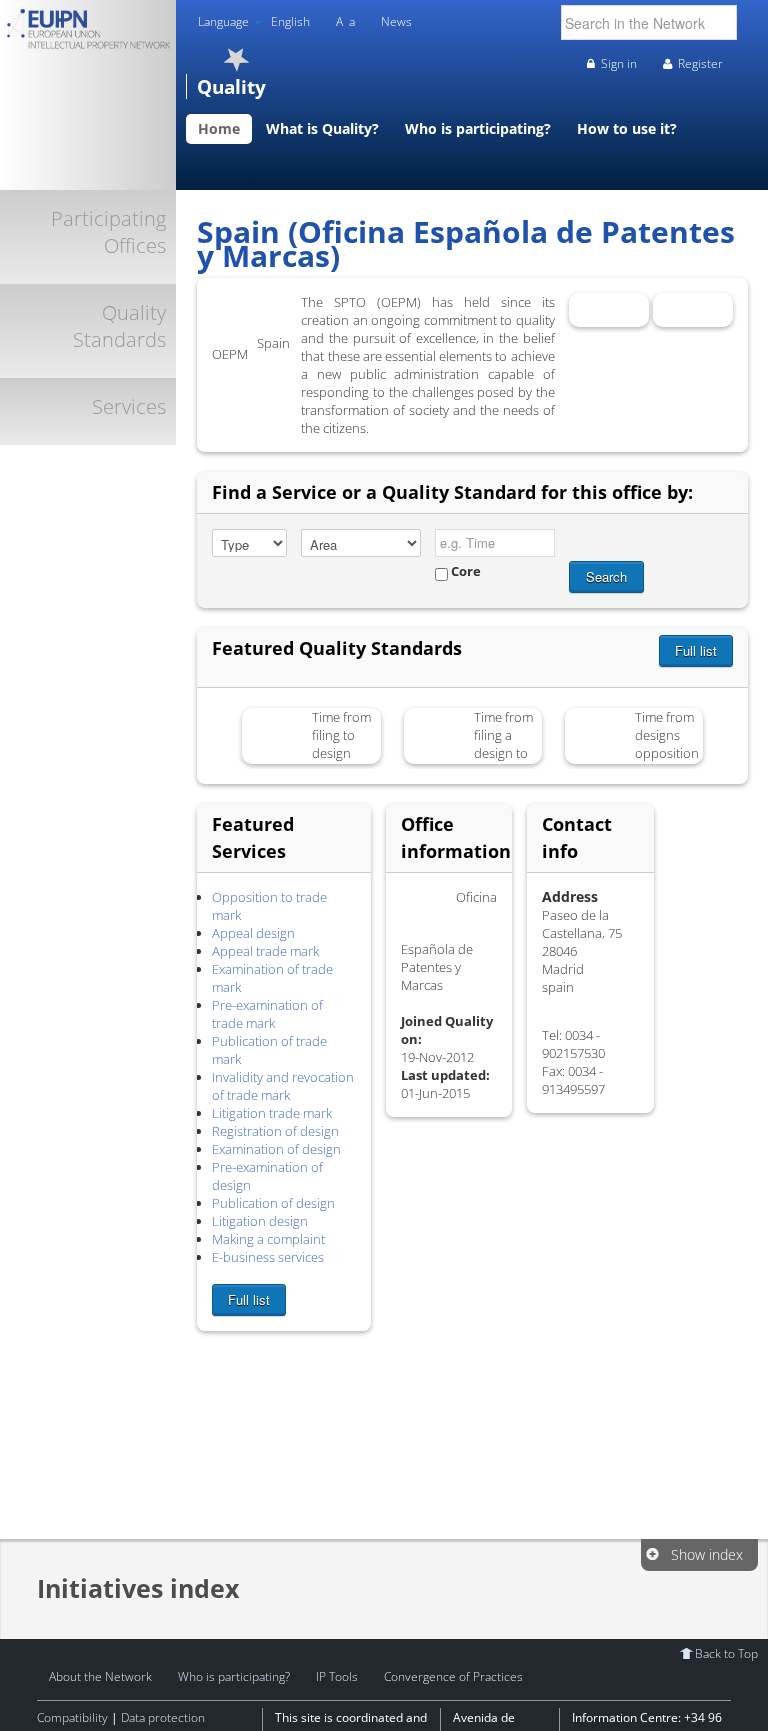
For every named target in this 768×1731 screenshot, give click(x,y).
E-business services (268, 1257)
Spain (285, 313)
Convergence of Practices (453, 1676)
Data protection (163, 1717)
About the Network (100, 1676)
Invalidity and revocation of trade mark (283, 1086)
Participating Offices (108, 232)
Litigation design (260, 1221)
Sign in (619, 63)
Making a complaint (268, 1239)
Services (129, 406)
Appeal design (253, 933)
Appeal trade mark (265, 951)
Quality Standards (119, 326)
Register (700, 63)
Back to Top (726, 1653)
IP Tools (337, 1676)
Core (464, 571)
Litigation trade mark (272, 1113)
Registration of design (275, 1131)
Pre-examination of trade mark (267, 1014)
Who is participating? (234, 1676)
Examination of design (276, 1149)
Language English (254, 21)
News (396, 21)
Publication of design (273, 1203)
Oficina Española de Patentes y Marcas (238, 319)
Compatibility (72, 1717)
